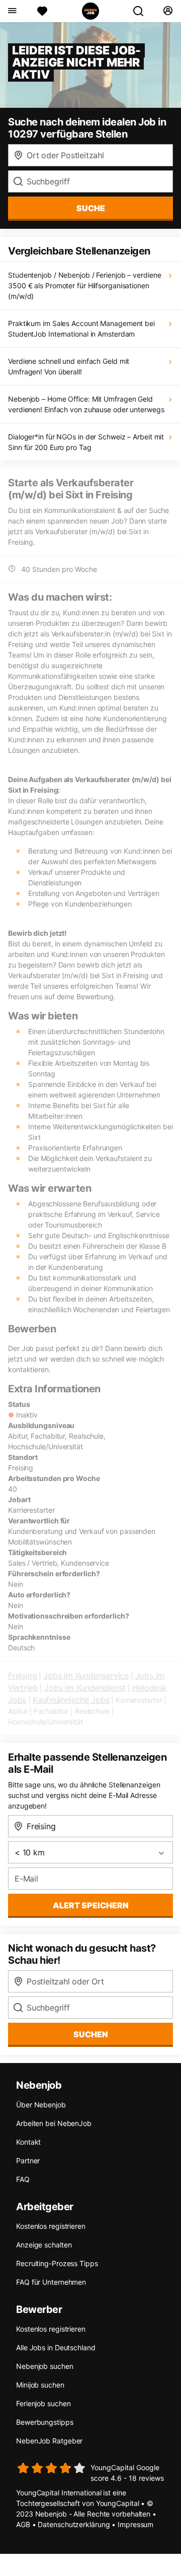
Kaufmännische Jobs (71, 1700)
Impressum (135, 2524)
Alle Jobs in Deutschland (56, 2347)
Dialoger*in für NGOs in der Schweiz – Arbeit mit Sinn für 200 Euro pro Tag (86, 442)
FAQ (23, 2179)
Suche (91, 208)
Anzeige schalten (44, 2245)
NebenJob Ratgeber (49, 2441)
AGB (23, 2524)
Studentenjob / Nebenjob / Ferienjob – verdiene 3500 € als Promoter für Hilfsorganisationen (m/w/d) (84, 285)
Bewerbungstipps (45, 2422)
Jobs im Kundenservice (86, 1676)
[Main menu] (12, 11)
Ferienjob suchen (43, 2403)
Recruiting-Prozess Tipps (57, 2263)
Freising (22, 1676)
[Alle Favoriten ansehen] (42, 11)
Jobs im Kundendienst (85, 1688)
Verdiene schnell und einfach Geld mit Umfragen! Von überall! (69, 366)
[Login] (168, 11)
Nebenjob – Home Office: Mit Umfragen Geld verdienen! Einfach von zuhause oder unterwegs (86, 404)
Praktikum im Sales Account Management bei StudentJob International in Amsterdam (81, 329)
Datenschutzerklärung (74, 2524)
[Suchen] (142, 11)
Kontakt (28, 2142)
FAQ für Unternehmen (51, 2282)
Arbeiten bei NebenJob (54, 2123)
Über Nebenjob (41, 2105)
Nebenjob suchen (45, 2366)
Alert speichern (91, 1905)
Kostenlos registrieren (51, 2226)
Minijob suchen (40, 2385)
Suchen (91, 2034)
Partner (28, 2161)
